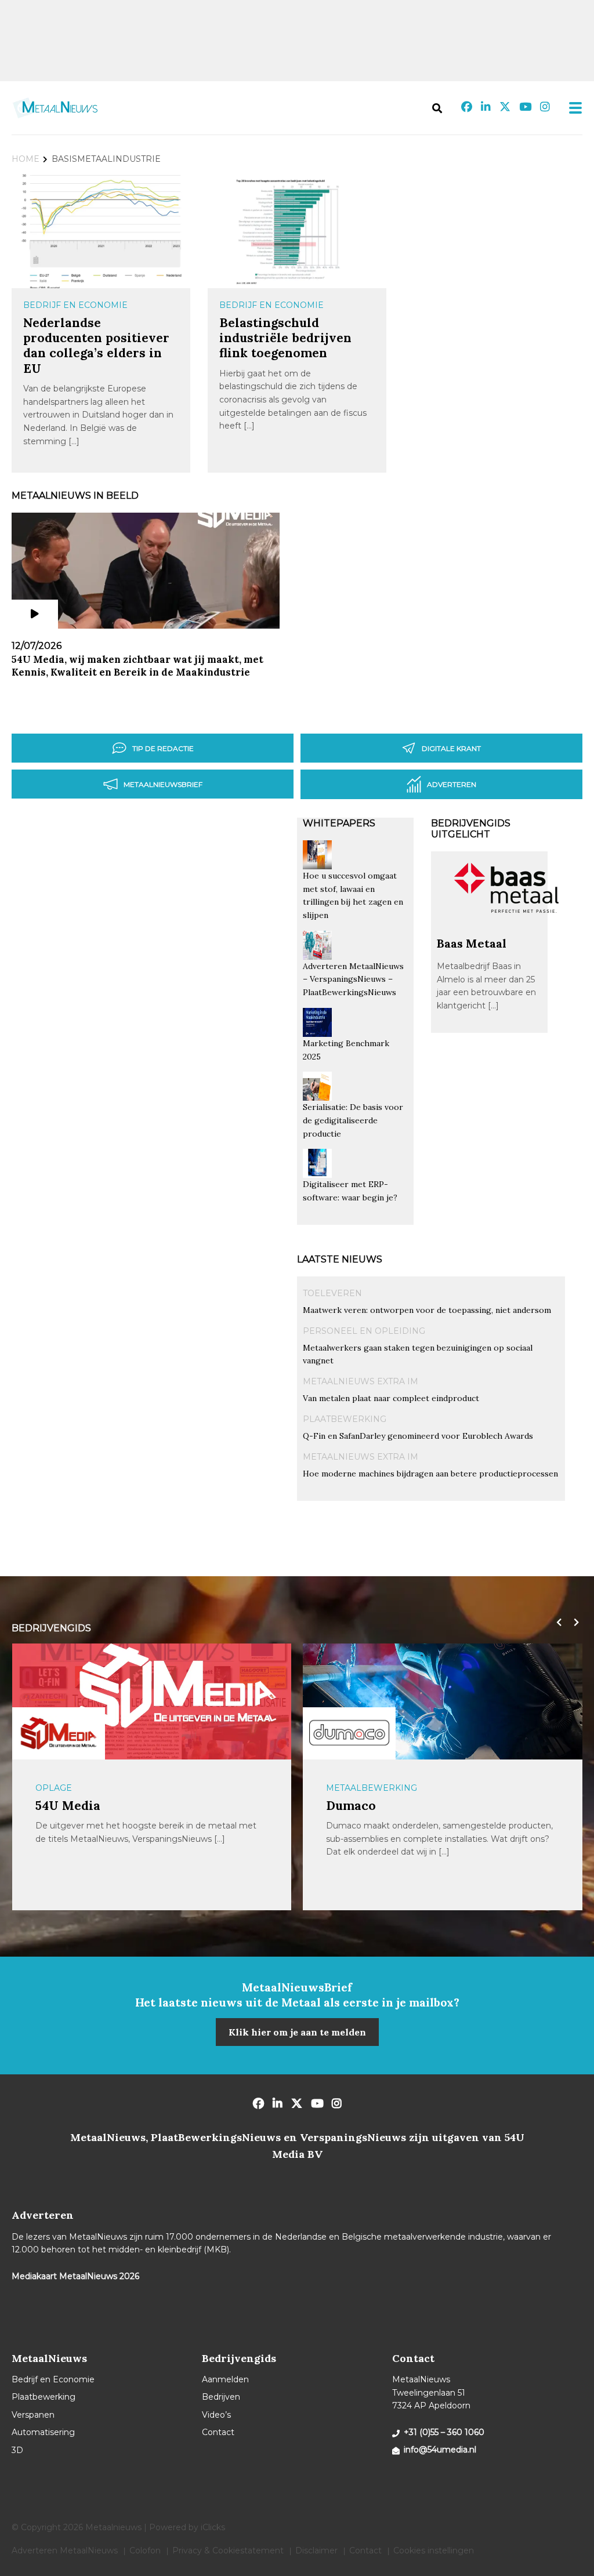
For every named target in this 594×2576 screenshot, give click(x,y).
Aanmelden (225, 2379)
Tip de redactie (163, 748)
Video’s (216, 2415)
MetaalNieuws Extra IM (361, 1381)
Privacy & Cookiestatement (228, 2550)
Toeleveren (332, 1293)
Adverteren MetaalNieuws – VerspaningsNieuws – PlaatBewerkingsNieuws (353, 979)
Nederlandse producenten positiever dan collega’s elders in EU (96, 346)
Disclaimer (316, 2550)
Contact (218, 2432)
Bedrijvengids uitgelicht (471, 829)
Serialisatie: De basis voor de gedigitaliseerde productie (353, 1120)
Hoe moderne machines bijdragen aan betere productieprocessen (430, 1474)
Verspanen (33, 2415)
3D (17, 2450)
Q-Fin (344, 1806)
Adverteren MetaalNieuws (65, 2550)
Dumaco (60, 1806)
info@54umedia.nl (440, 2450)
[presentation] (556, 1623)
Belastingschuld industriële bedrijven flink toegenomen (285, 338)
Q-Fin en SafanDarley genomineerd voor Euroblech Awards (418, 1436)
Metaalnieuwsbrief (163, 784)
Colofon (145, 2550)
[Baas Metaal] (506, 931)
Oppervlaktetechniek (381, 1788)
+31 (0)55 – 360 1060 (444, 2432)
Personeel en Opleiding (364, 1331)
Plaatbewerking (345, 1419)
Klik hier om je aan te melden (297, 2032)
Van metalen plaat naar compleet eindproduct (391, 1398)
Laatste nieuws (340, 1259)
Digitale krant (451, 748)
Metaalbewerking (80, 1788)
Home (26, 159)
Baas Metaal (472, 943)
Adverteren (452, 784)
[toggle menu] (572, 108)
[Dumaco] (58, 1733)
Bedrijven (221, 2397)
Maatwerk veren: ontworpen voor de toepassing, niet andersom (427, 1310)
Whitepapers (339, 823)
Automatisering (43, 2432)
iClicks (213, 2527)
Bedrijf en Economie (75, 305)
